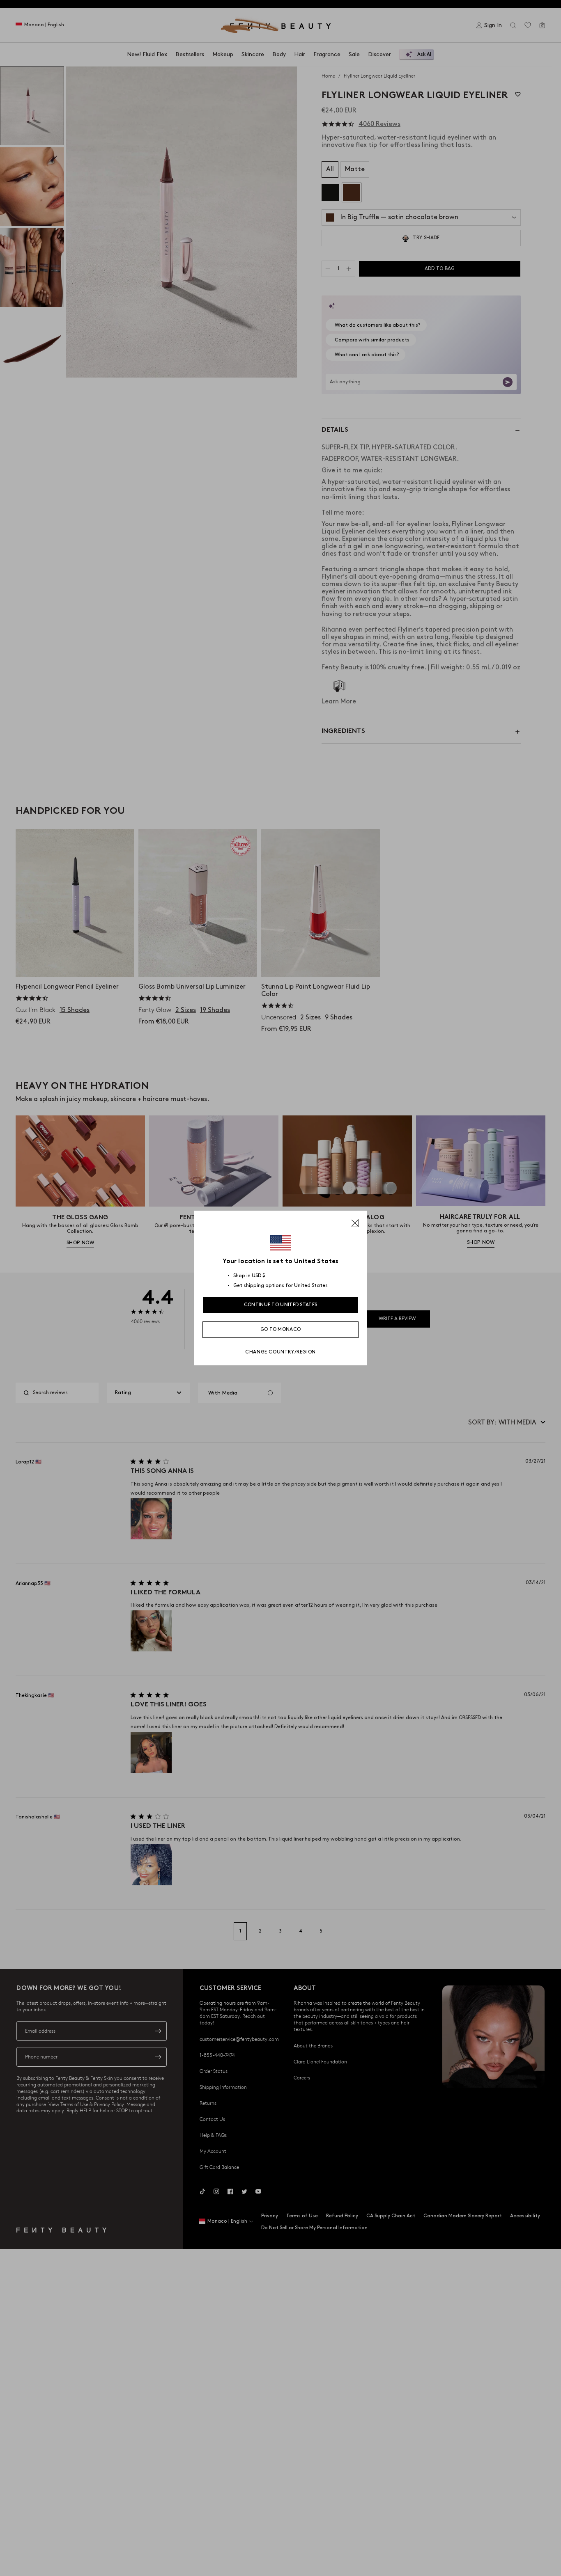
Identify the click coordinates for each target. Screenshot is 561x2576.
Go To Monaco (281, 1329)
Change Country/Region (280, 1352)
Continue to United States (281, 1305)
